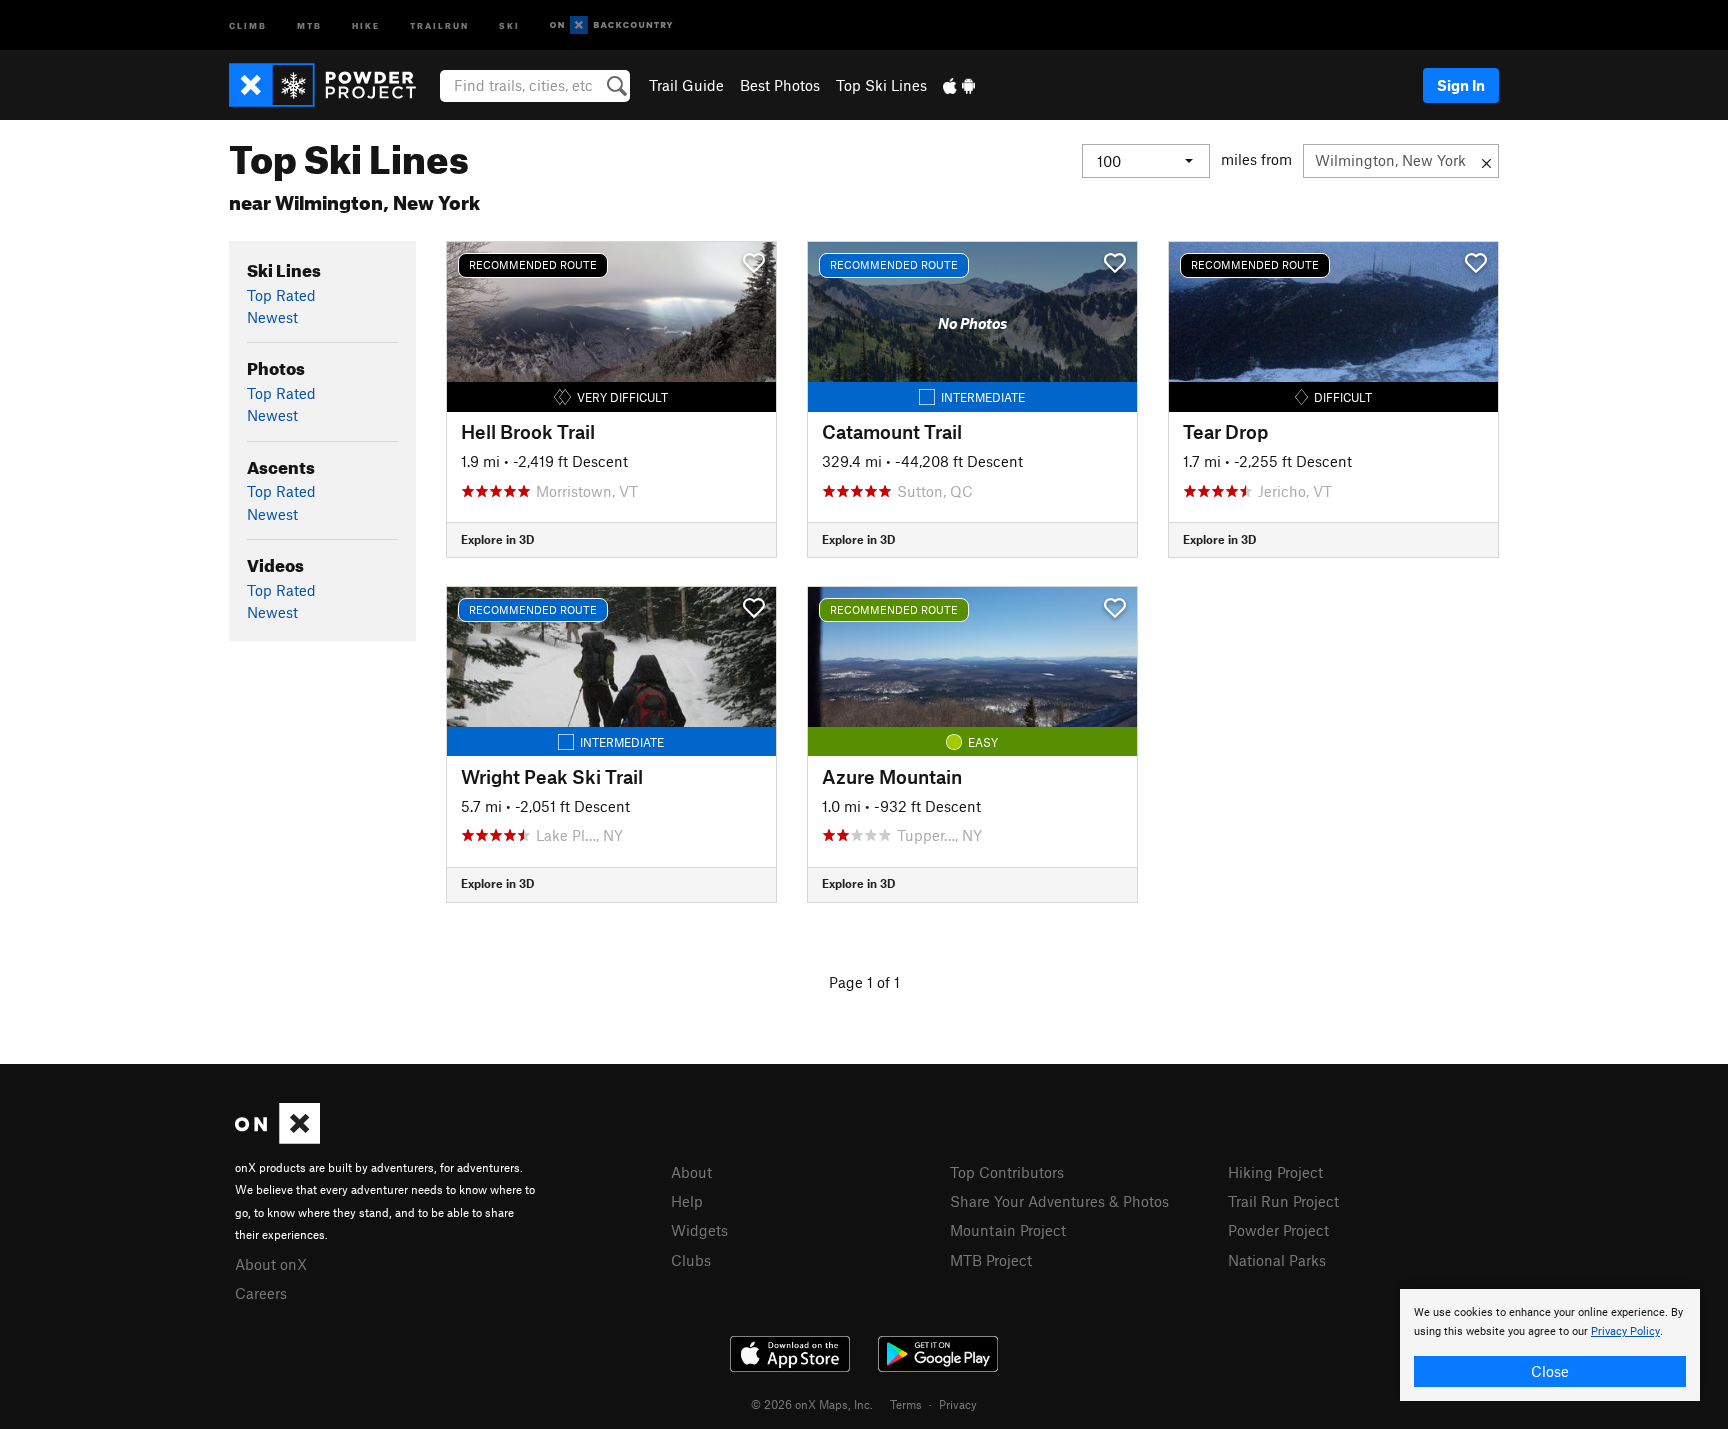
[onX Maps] (277, 1138)
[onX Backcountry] (611, 25)
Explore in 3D (497, 539)
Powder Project (1278, 1230)
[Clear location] (1486, 161)
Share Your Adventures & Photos (1059, 1201)
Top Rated (281, 295)
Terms (906, 1404)
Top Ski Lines (881, 85)
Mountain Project (1008, 1230)
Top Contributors (1007, 1172)
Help (687, 1201)
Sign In (1461, 85)
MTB (309, 24)
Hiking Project (1275, 1172)
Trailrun (439, 24)
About (691, 1172)
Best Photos (780, 85)
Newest (272, 317)
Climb (248, 24)
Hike (366, 24)
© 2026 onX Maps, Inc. (812, 1404)
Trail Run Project (1283, 1201)
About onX (271, 1264)
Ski (509, 24)
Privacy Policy (1625, 1331)
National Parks (1277, 1260)
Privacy (958, 1404)
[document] (1550, 1345)
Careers (261, 1293)
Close (1550, 1371)
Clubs (691, 1260)
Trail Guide (686, 85)
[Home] (332, 85)
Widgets (699, 1230)
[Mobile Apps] (959, 85)
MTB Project (991, 1260)
